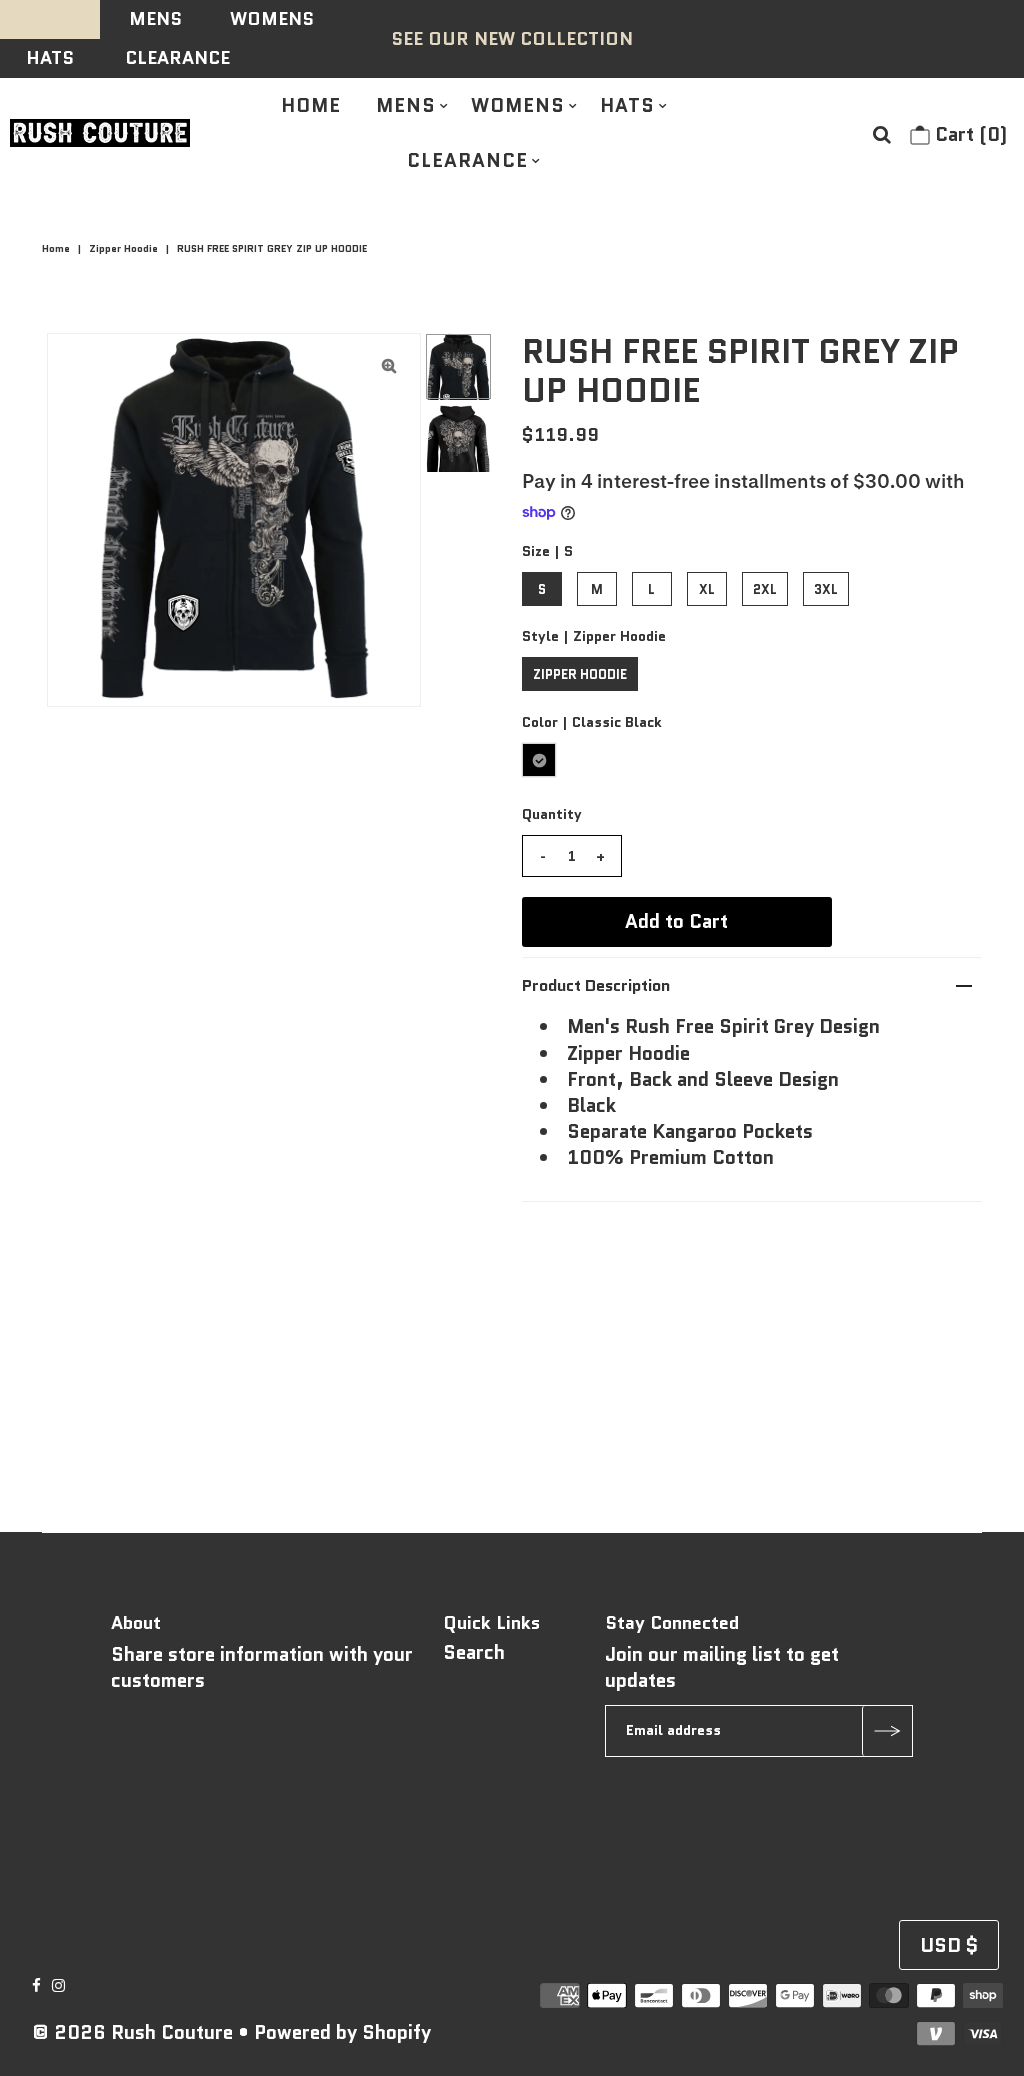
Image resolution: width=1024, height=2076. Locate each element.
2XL (765, 589)
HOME (50, 19)
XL (707, 589)
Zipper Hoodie (123, 248)
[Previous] (79, 365)
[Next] (128, 365)
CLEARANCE (177, 58)
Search (474, 1652)
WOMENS (272, 19)
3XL (826, 589)
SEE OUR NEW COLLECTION (512, 39)
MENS (155, 19)
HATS (50, 58)
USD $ (949, 1945)
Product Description (596, 985)
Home (56, 248)
